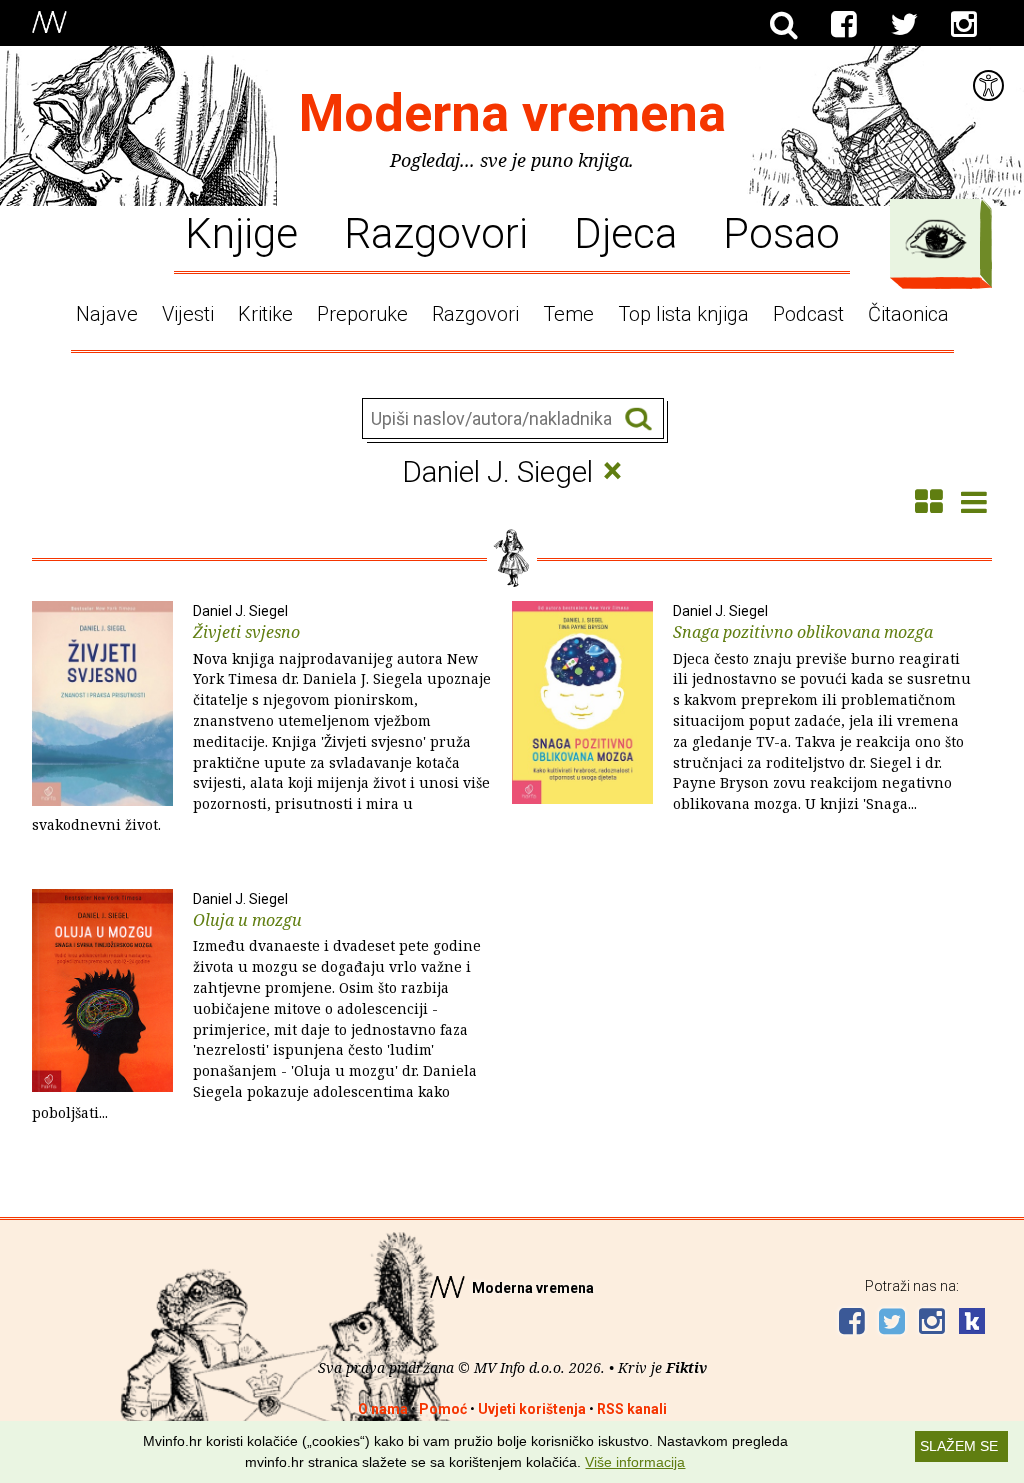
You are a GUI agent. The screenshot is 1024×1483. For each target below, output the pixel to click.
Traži (638, 419)
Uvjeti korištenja (532, 1409)
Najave (107, 314)
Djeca (625, 232)
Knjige (241, 232)
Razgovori (436, 232)
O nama (383, 1409)
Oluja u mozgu (256, 1006)
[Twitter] (904, 25)
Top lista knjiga (683, 314)
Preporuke (362, 314)
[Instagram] (964, 25)
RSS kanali (632, 1409)
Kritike (265, 314)
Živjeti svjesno (261, 718)
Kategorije (936, 239)
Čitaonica (908, 314)
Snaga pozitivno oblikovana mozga (822, 708)
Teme (568, 314)
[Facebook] (844, 25)
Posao (781, 232)
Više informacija (635, 1462)
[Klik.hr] (972, 1323)
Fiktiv (686, 1367)
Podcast (808, 314)
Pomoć (443, 1409)
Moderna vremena (512, 113)
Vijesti (188, 314)
